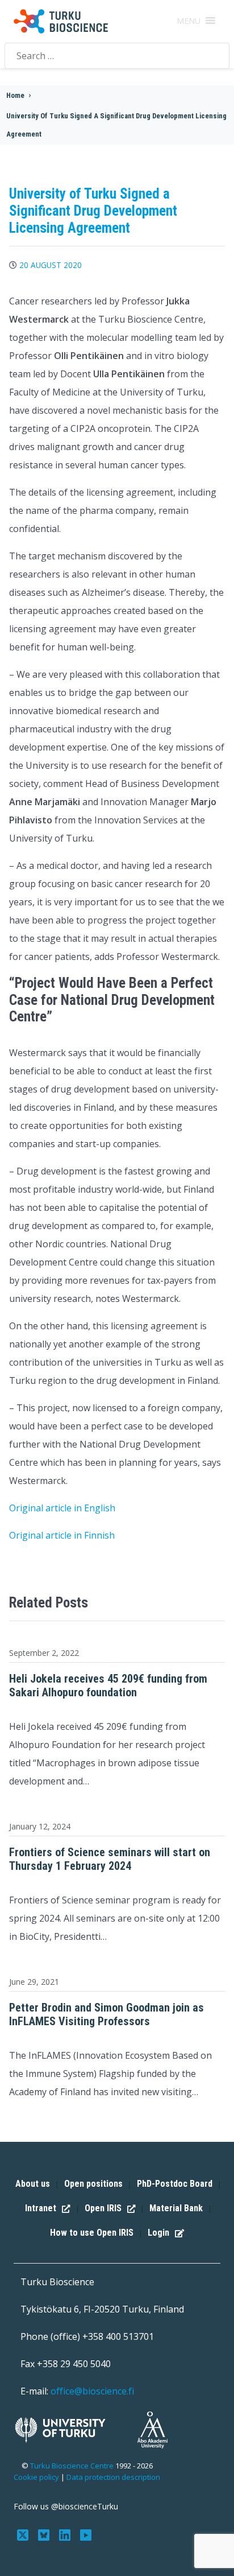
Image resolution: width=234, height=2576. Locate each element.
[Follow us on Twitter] (24, 2534)
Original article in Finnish (62, 1535)
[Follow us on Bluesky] (45, 2534)
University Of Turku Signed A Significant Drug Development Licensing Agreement (116, 125)
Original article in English (62, 1508)
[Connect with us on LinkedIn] (66, 2534)
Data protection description (113, 2477)
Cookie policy (36, 2477)
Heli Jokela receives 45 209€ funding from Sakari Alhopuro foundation (108, 1685)
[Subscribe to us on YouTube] (85, 2534)
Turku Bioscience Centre (73, 2466)
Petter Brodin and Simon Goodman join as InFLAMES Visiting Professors (106, 2014)
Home (15, 95)
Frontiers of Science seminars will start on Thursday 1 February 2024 (110, 1859)
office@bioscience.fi (92, 2391)
